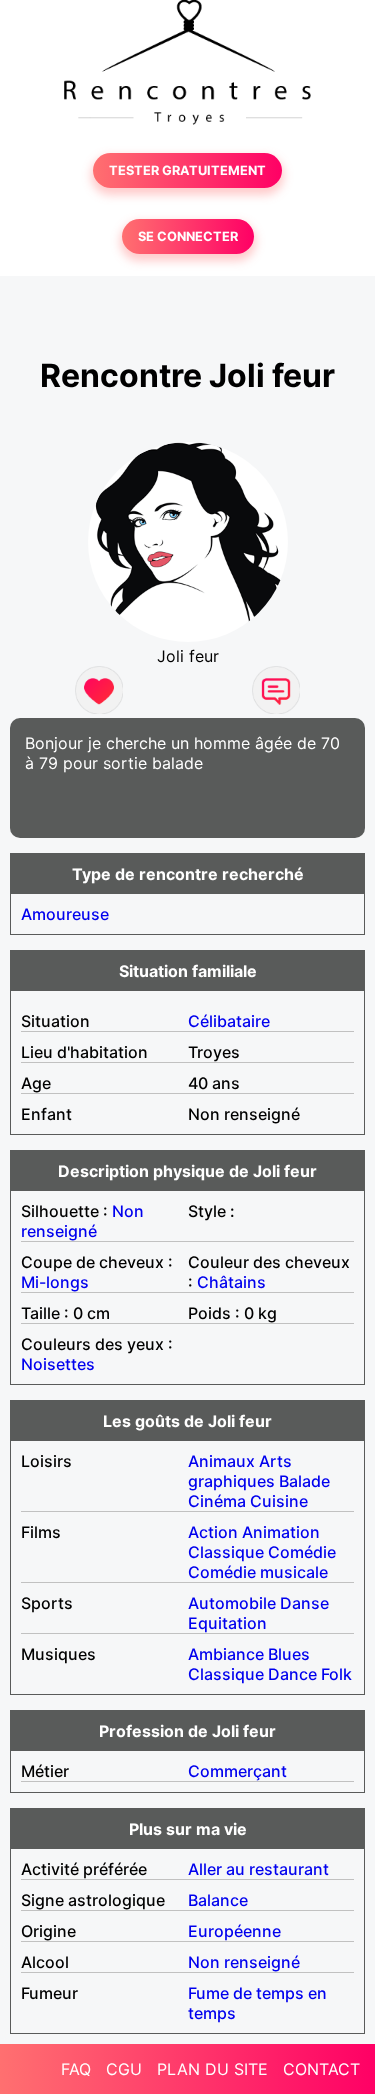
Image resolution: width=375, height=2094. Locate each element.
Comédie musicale (258, 1572)
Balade (304, 1481)
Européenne (234, 1931)
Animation (281, 1532)
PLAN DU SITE (212, 2069)
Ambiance (226, 1654)
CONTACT (321, 2069)
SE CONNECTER (188, 236)
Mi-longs (55, 1282)
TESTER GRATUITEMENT (187, 170)
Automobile (232, 1603)
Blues (289, 1654)
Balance (218, 1900)
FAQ (76, 2069)
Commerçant (237, 1771)
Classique (226, 1552)
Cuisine (279, 1501)
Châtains (231, 1282)
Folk (336, 1674)
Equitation (227, 1623)
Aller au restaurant (258, 1869)
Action (213, 1532)
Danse (304, 1603)
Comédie (302, 1552)
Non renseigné (82, 1221)
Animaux (221, 1461)
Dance (292, 1674)
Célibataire (229, 1021)
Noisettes (58, 1364)
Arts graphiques (240, 1471)
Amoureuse (65, 914)
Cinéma (217, 1501)
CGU (124, 2069)
